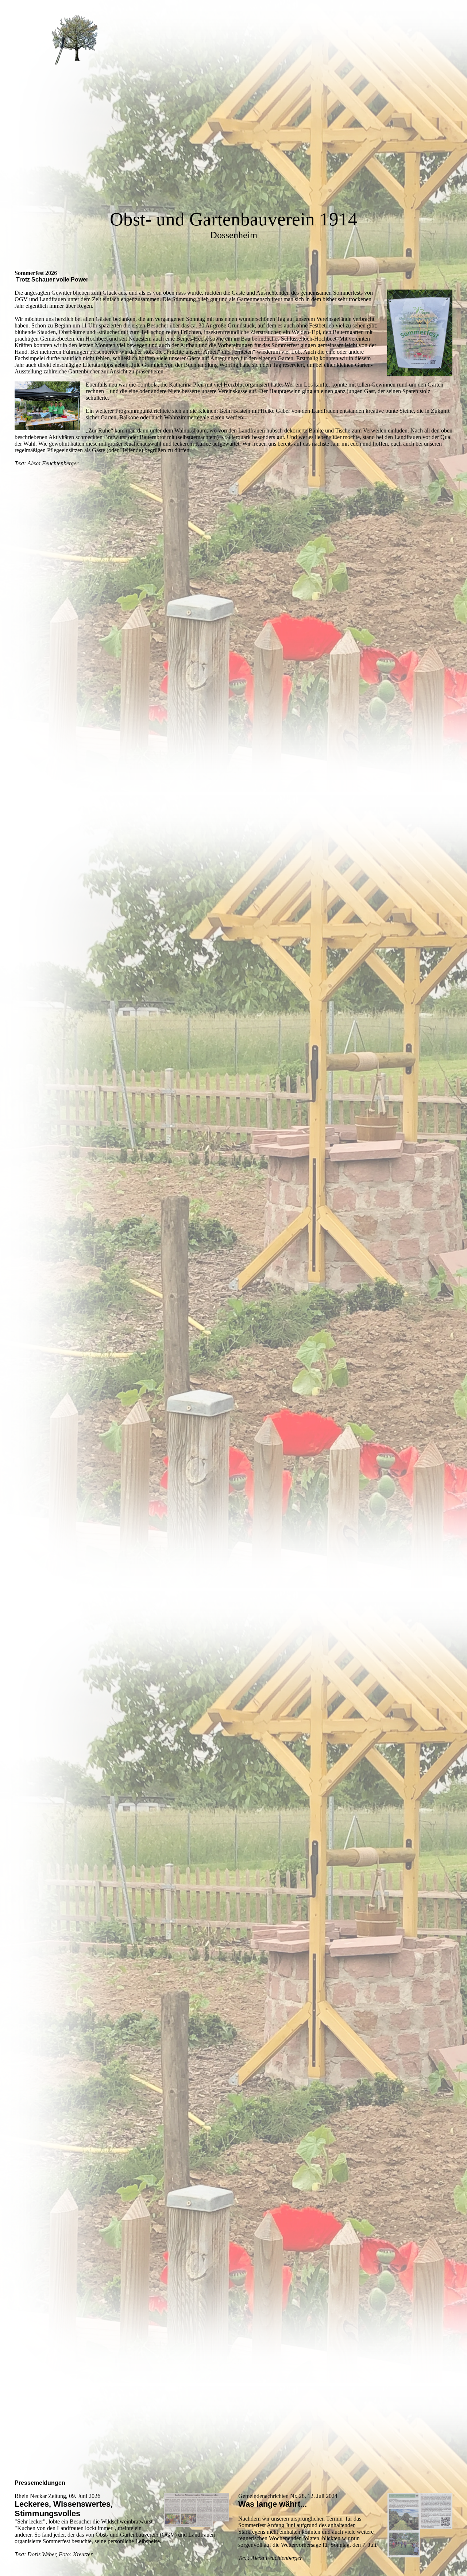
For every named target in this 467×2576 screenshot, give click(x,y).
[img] (75, 40)
